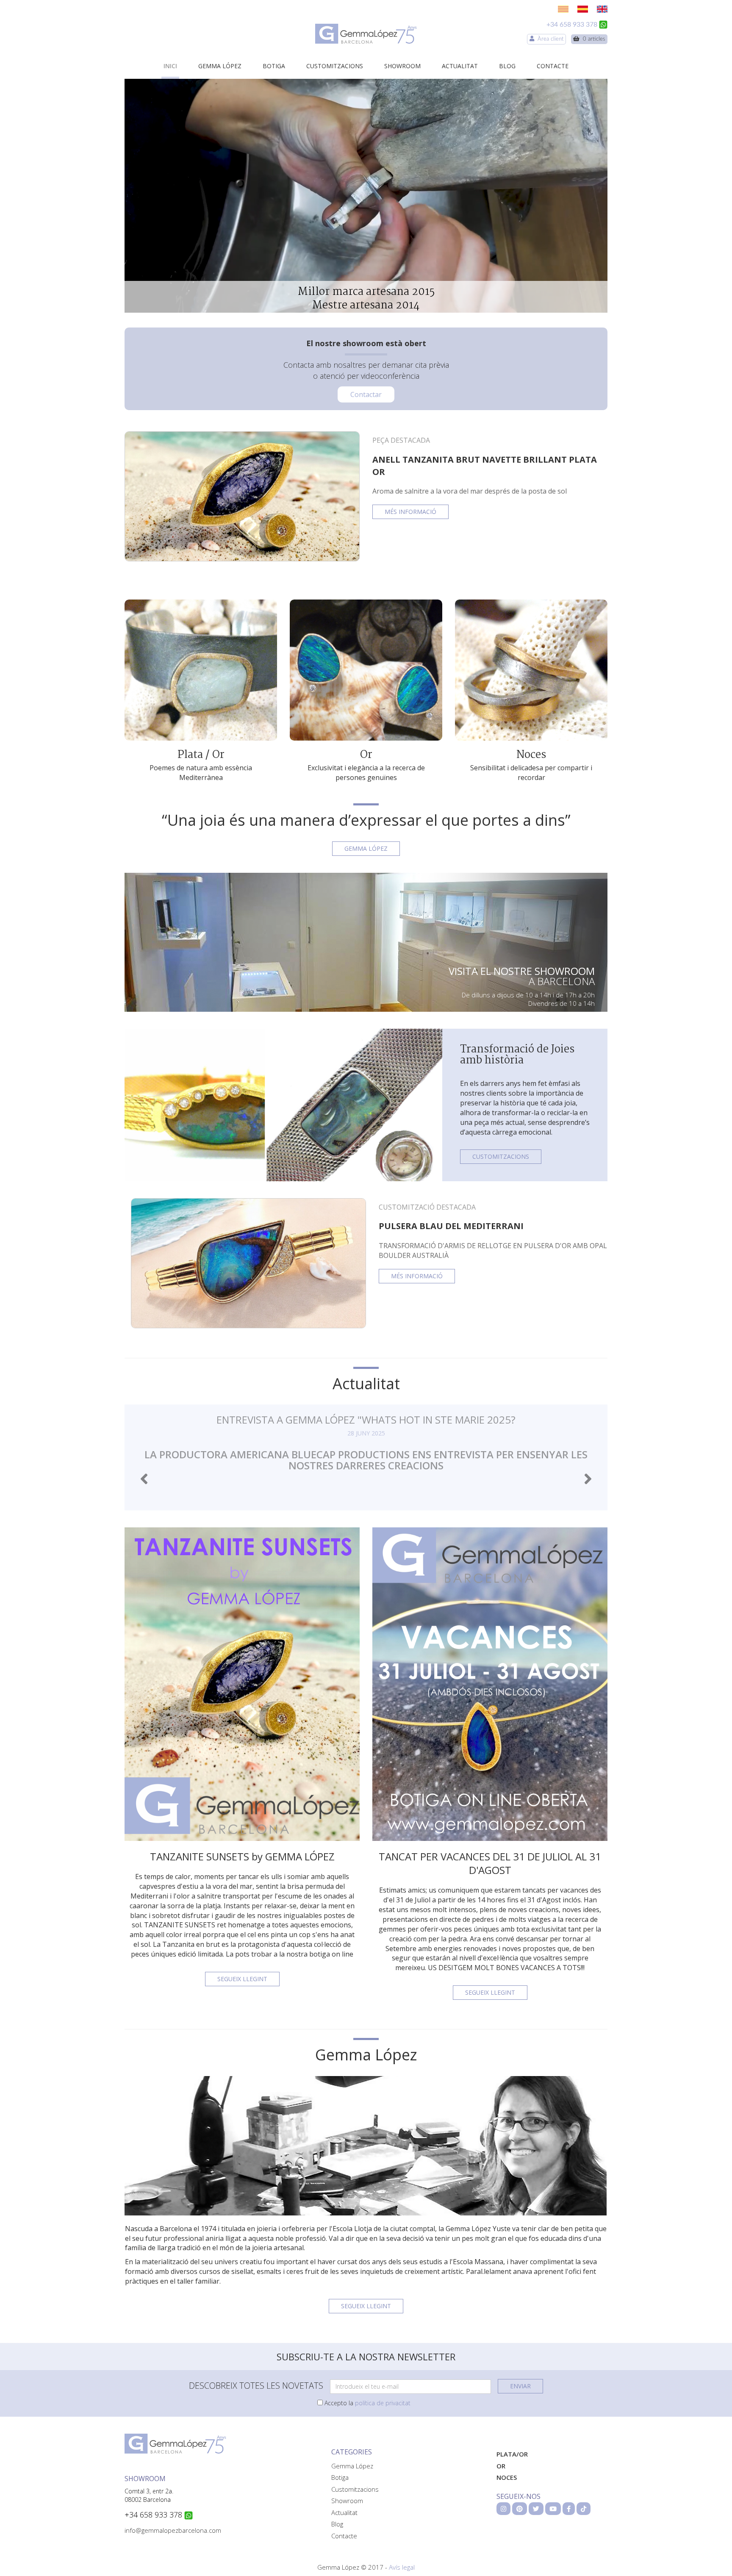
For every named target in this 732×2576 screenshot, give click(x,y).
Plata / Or (201, 755)
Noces (531, 755)
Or (366, 755)
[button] (144, 1479)
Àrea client (549, 39)
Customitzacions (335, 66)
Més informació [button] (410, 512)
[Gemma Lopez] (366, 34)
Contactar (366, 394)
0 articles (592, 39)
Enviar (520, 2386)
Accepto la (367, 2403)
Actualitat (460, 66)
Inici (170, 66)
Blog (507, 66)
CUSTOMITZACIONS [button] (501, 1156)
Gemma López (220, 66)
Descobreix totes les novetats (256, 2386)
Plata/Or (512, 2454)
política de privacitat (383, 2403)
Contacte (553, 66)
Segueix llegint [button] (242, 1979)
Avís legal (402, 2567)
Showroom (402, 66)
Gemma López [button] (366, 848)
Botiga (274, 66)
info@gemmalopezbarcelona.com (173, 2530)
